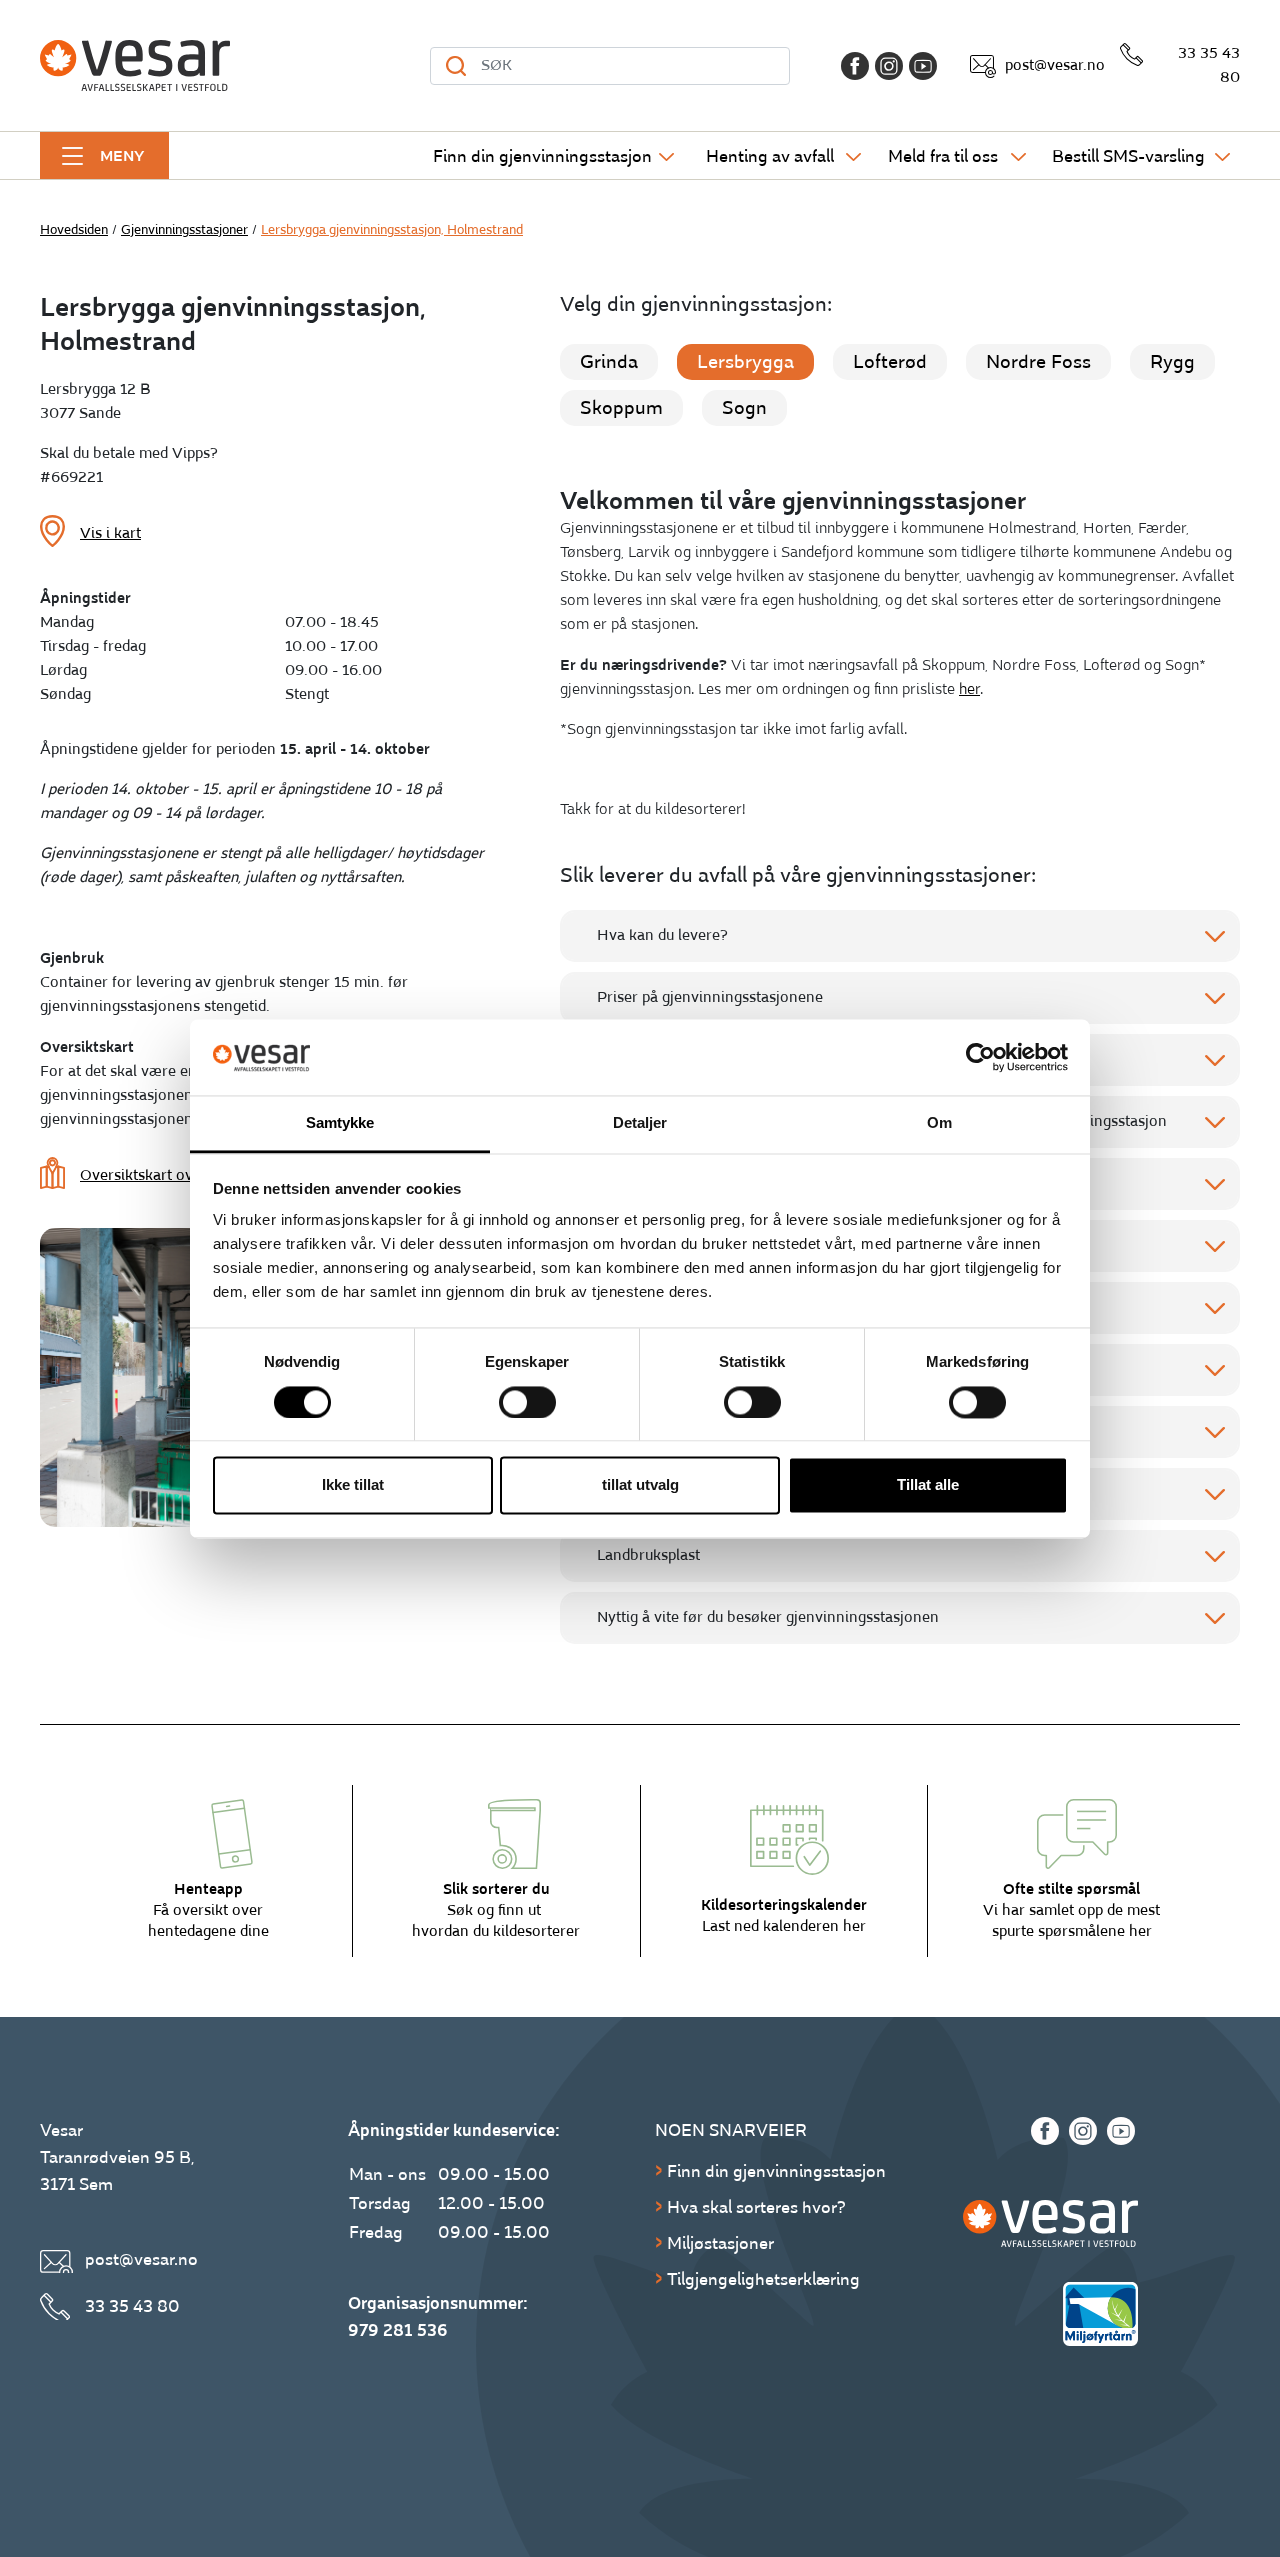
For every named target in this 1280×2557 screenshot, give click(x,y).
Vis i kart (110, 533)
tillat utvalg (640, 1485)
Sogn (744, 408)
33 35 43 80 (1209, 65)
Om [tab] (939, 1123)
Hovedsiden (74, 230)
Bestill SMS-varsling (1128, 156)
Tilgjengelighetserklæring (763, 2279)
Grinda (609, 362)
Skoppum (621, 408)
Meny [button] (122, 156)
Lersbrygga (745, 362)
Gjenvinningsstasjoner (184, 230)
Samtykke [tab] (340, 1123)
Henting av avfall (770, 156)
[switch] (527, 1402)
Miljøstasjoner (720, 2243)
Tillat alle (928, 1485)
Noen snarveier (731, 2130)
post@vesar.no (1055, 65)
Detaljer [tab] (640, 1123)
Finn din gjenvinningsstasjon (542, 156)
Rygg (1172, 362)
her (969, 689)
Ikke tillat (353, 1485)
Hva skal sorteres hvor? (756, 2207)
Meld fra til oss (943, 156)
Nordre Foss (1038, 362)
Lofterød (890, 362)
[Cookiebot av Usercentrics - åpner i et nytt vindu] (980, 1057)
